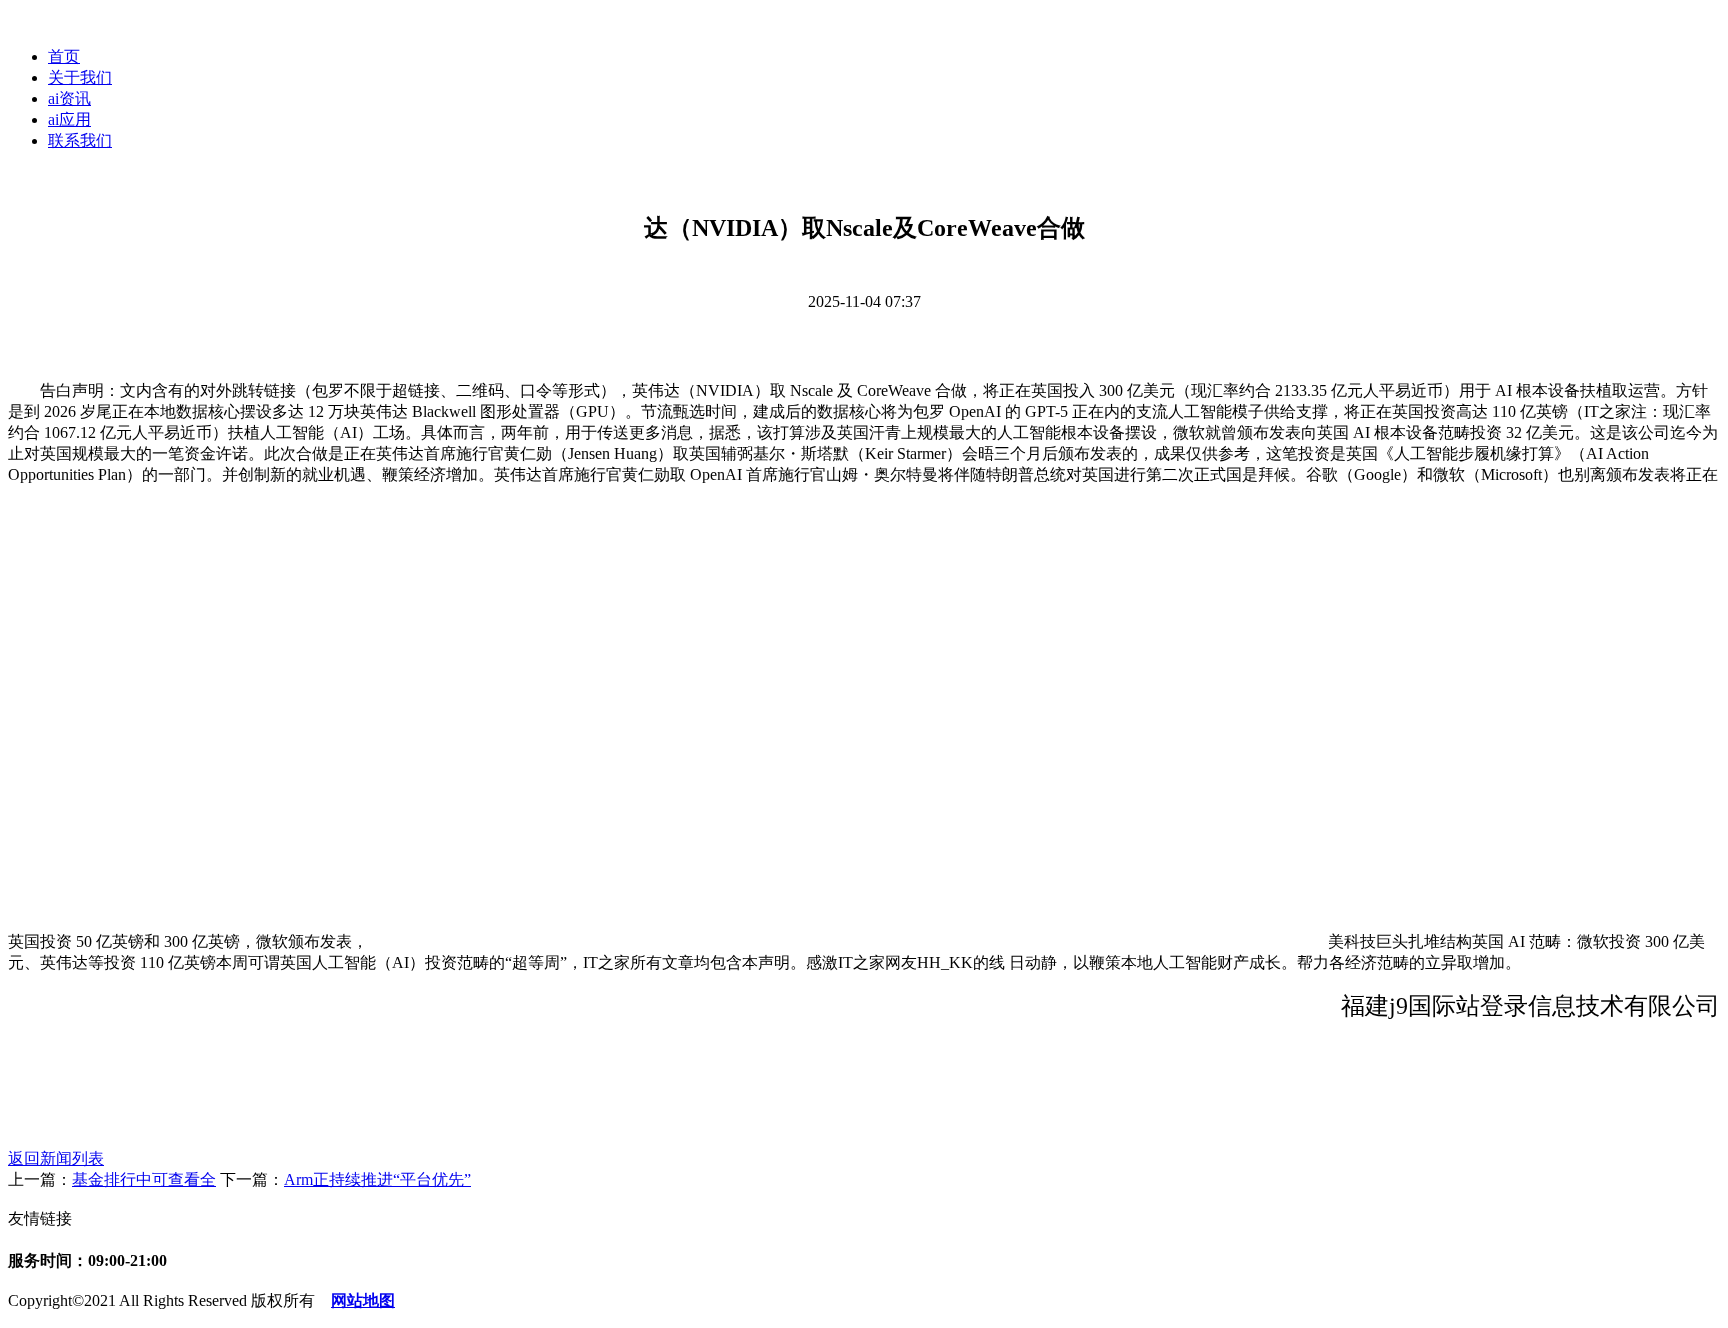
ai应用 (69, 119)
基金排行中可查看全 (144, 1179)
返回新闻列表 (56, 1158)
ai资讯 (69, 98)
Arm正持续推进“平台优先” (377, 1179)
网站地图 (363, 1300)
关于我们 (80, 77)
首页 (64, 56)
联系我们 (80, 140)
